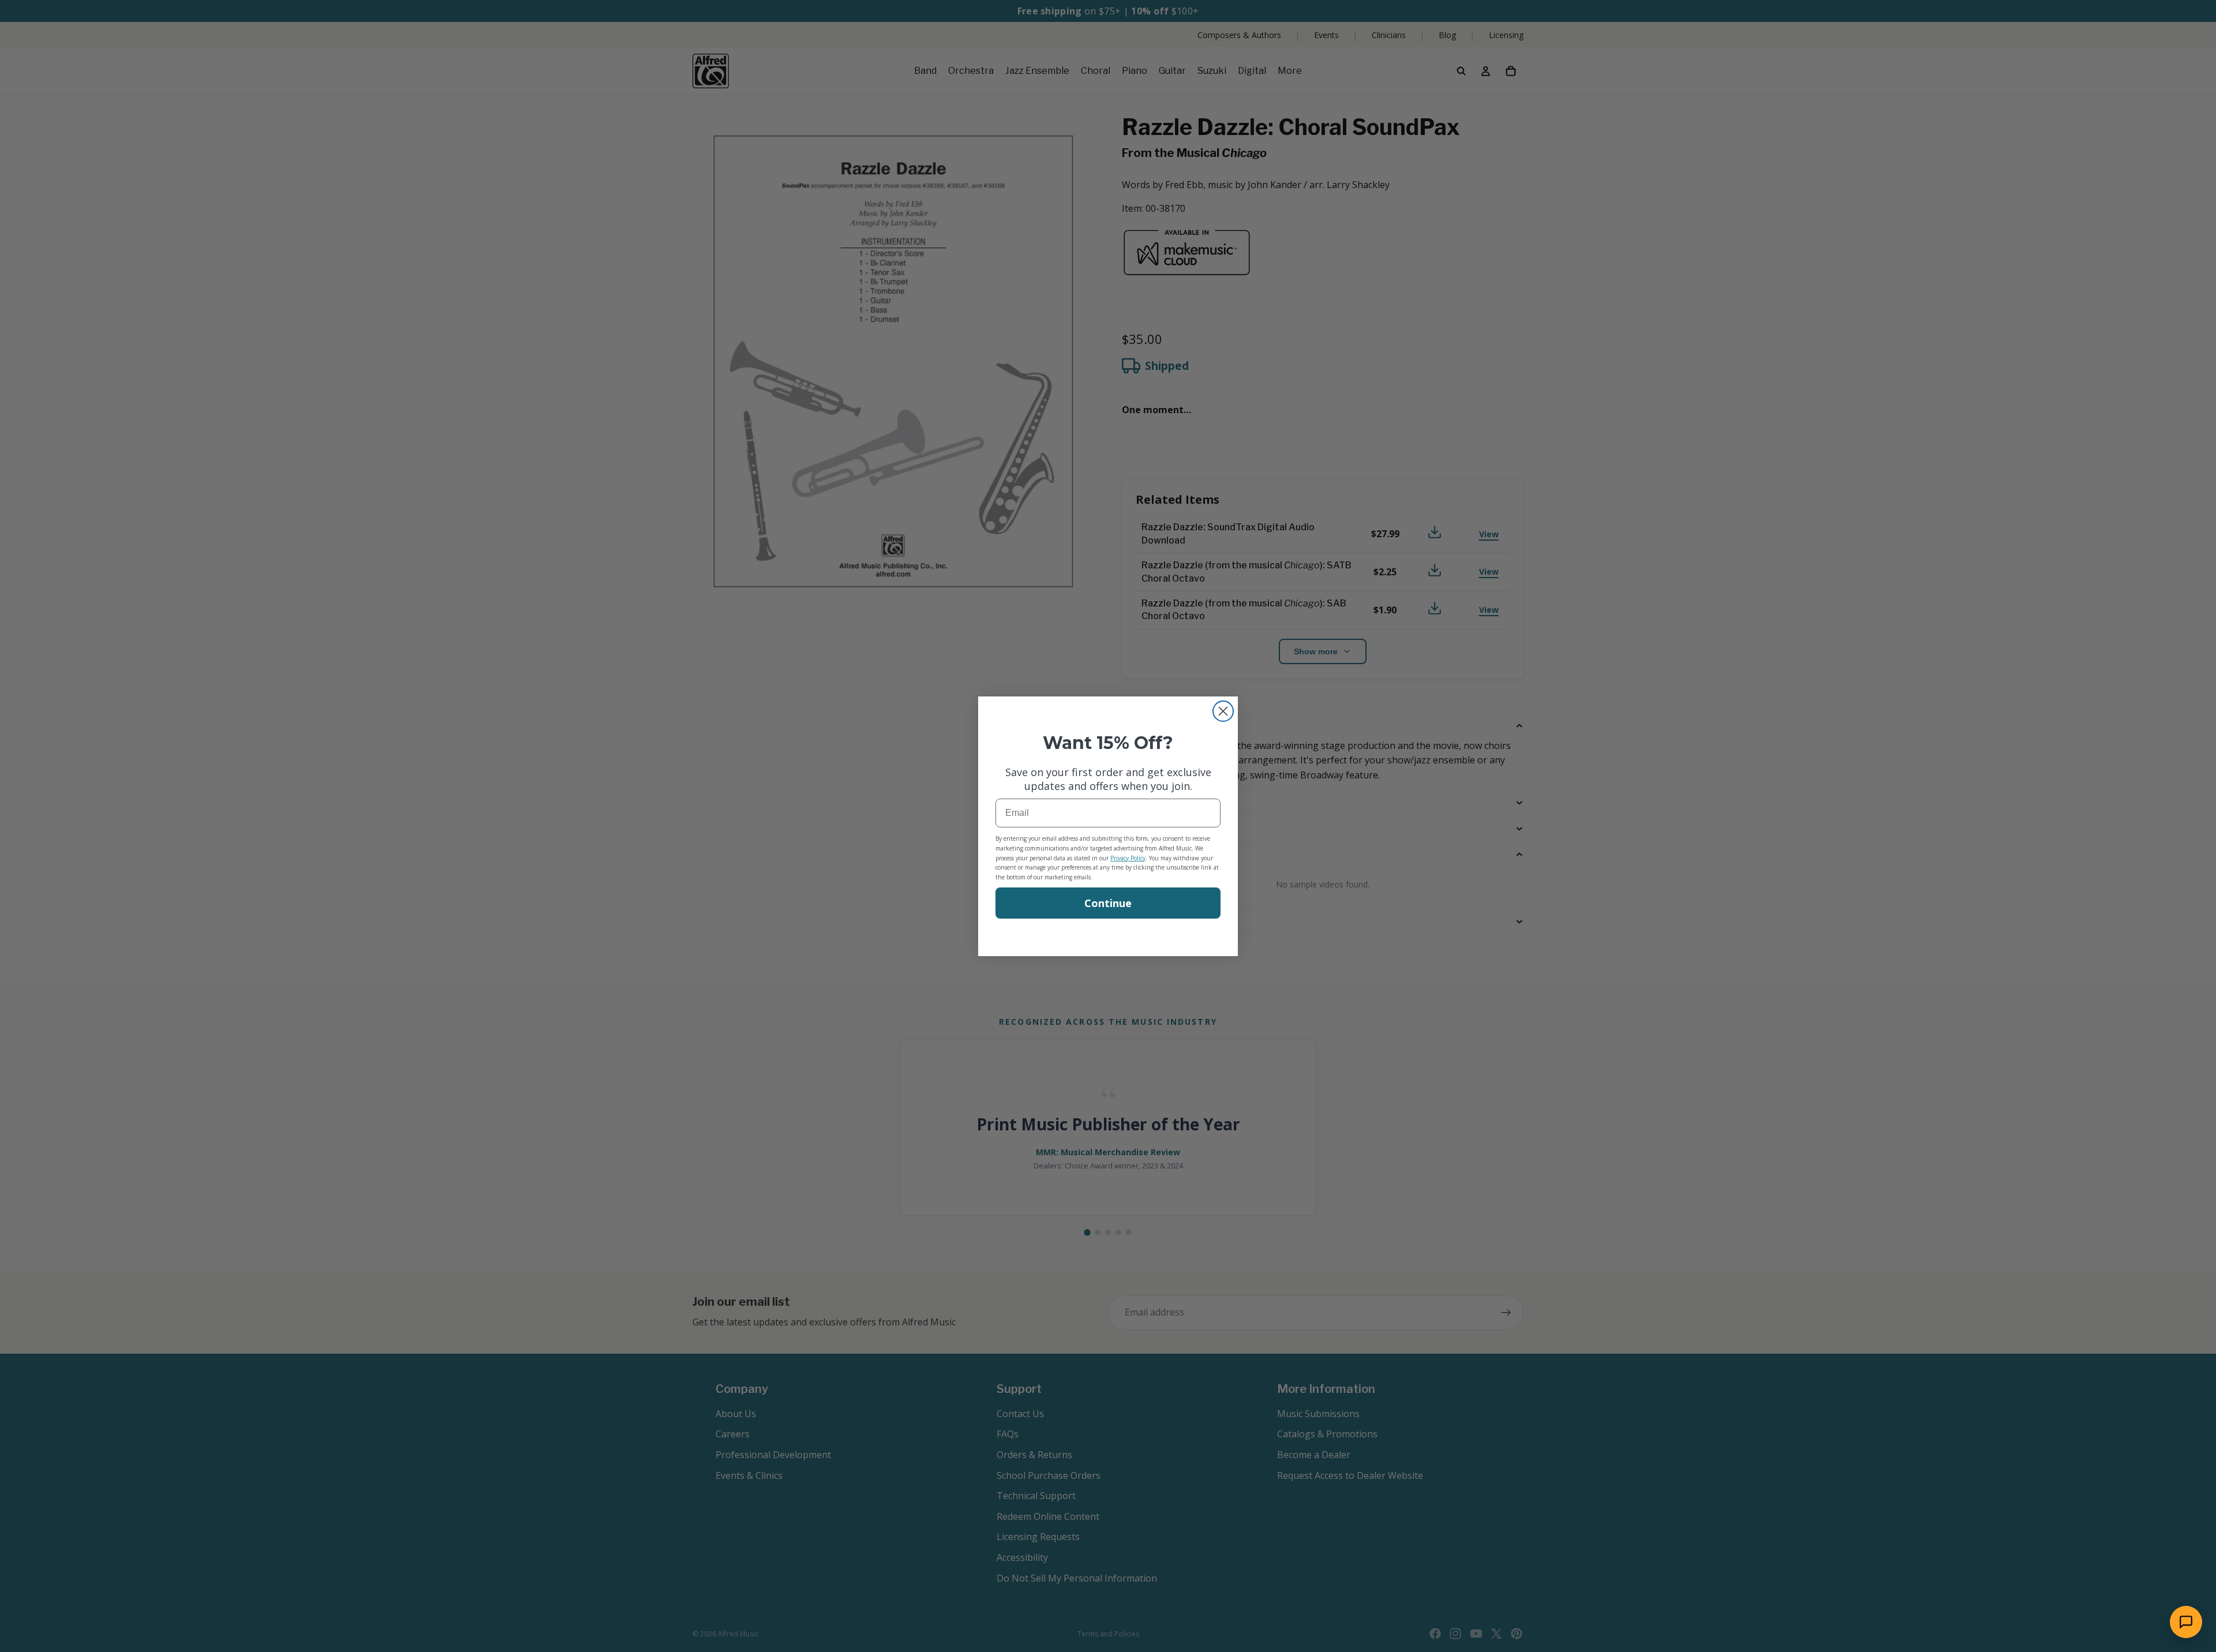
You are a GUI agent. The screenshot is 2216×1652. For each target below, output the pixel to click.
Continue (1108, 903)
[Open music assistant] (2186, 1622)
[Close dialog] (1223, 711)
